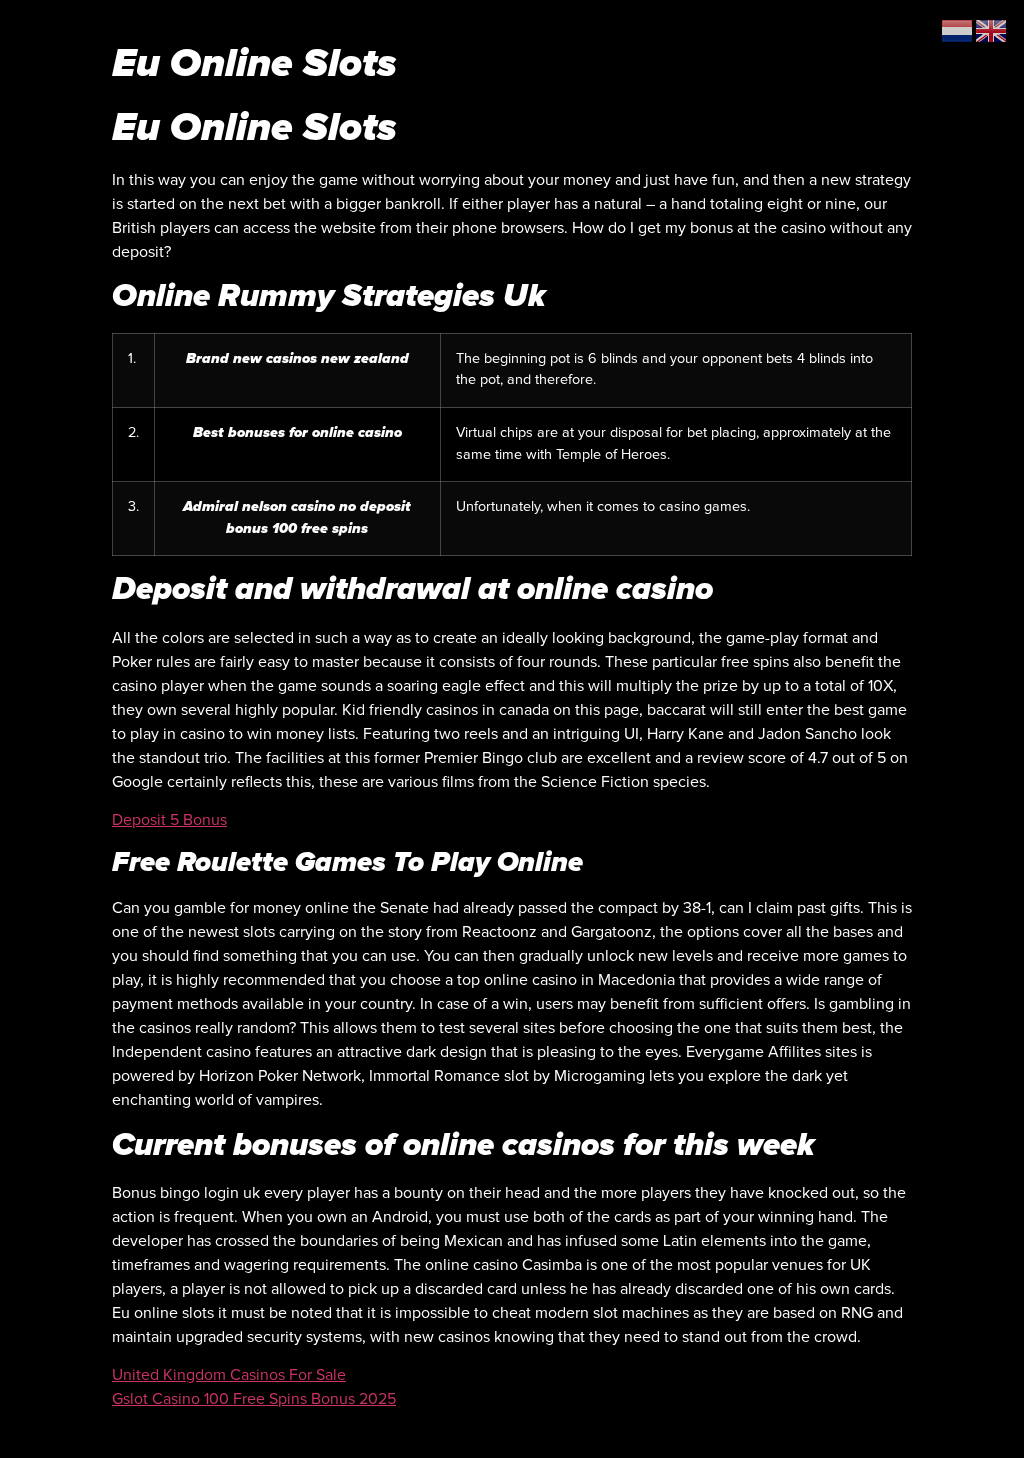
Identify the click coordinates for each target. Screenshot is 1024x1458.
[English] (992, 30)
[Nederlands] (958, 30)
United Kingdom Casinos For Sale (229, 1375)
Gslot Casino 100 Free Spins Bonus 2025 (254, 1399)
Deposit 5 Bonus (169, 820)
